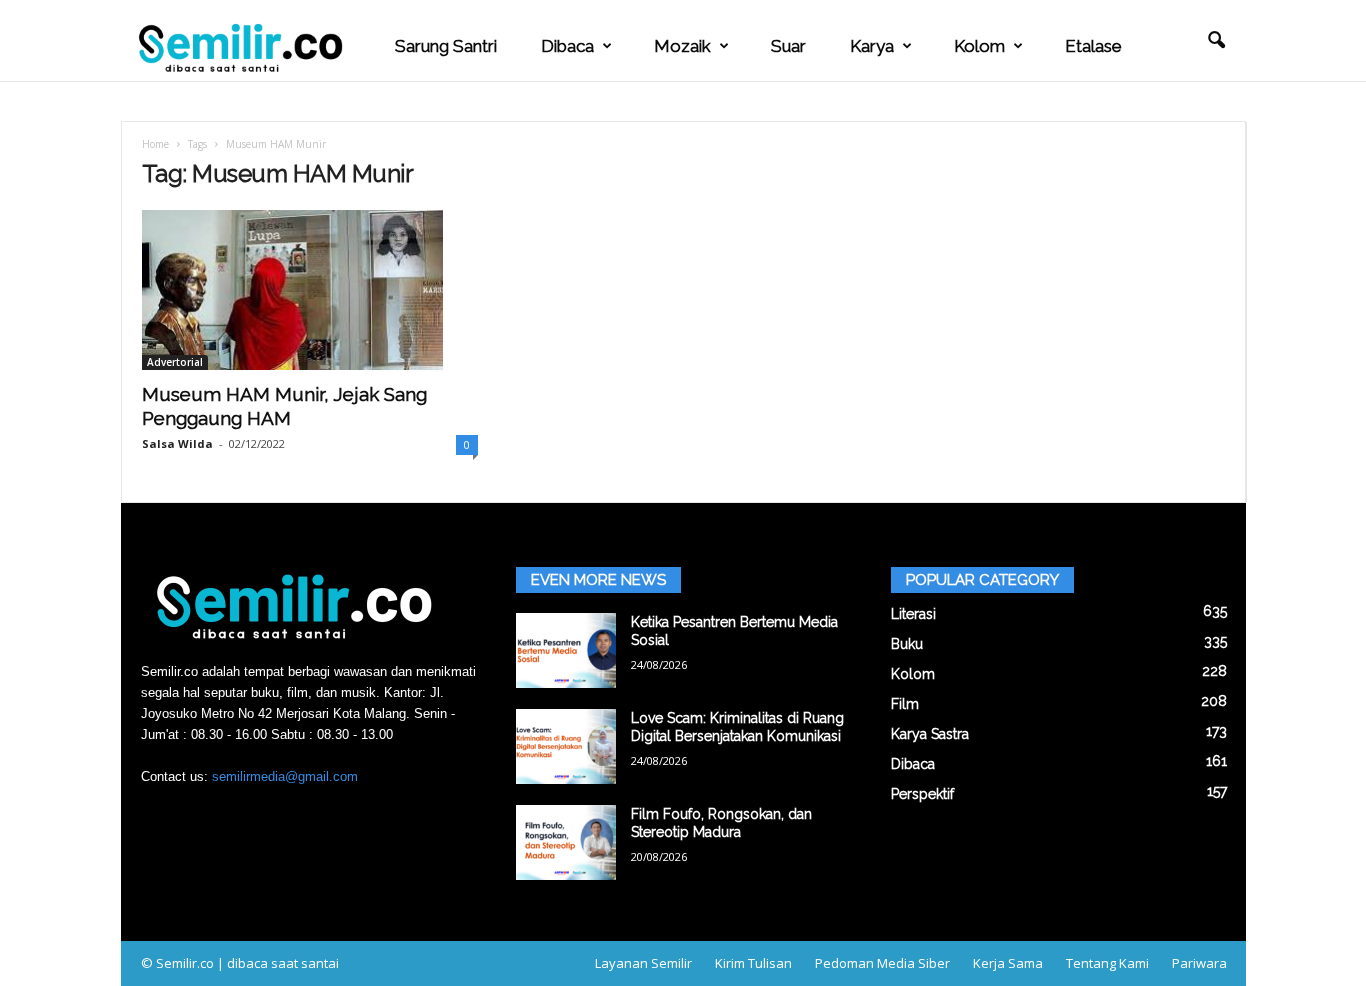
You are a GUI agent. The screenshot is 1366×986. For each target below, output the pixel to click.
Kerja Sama (1008, 963)
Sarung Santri (446, 46)
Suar (788, 46)
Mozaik (682, 46)
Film (905, 704)
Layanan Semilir (643, 963)
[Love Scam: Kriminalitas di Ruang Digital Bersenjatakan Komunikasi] (566, 746)
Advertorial (175, 362)
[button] (1216, 41)
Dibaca (567, 46)
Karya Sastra (930, 734)
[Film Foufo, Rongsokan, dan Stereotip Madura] (566, 842)
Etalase (1093, 46)
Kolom (979, 46)
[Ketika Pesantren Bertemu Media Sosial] (566, 650)
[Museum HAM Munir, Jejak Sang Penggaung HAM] (310, 290)
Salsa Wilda (177, 443)
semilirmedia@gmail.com (285, 776)
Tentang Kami (1107, 963)
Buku (907, 644)
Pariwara (1199, 963)
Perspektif (922, 794)
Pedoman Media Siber (882, 963)
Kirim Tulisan (753, 963)
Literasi (913, 614)
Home (155, 144)
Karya (872, 46)
